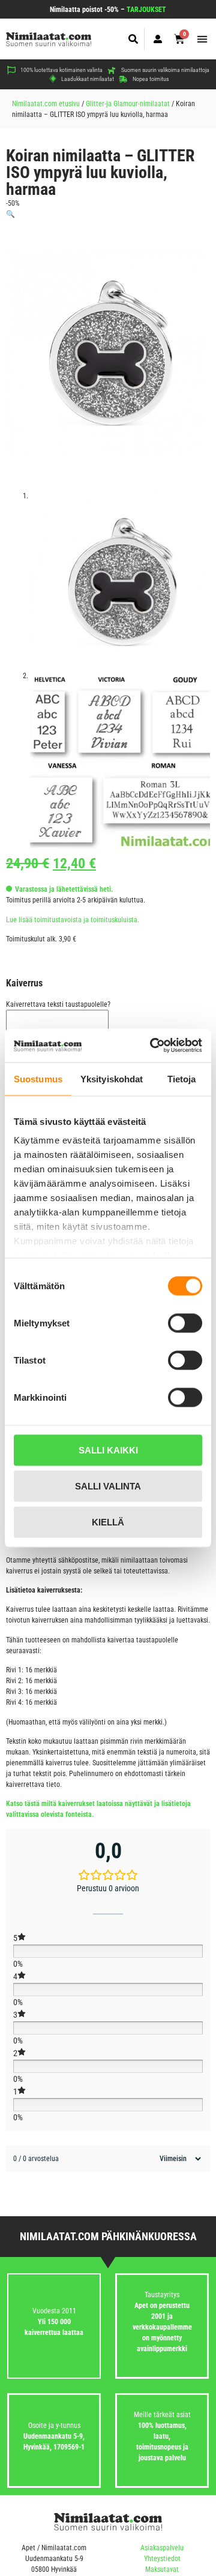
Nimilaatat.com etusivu (46, 104)
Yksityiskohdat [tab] (112, 1078)
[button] (133, 39)
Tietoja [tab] (182, 1078)
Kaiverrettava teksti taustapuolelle (58, 1004)
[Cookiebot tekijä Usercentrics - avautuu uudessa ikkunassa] (152, 1046)
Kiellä (108, 1522)
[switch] (185, 1323)
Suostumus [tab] (38, 1078)
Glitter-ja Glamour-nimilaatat (128, 104)
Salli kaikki (108, 1450)
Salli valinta (108, 1486)
